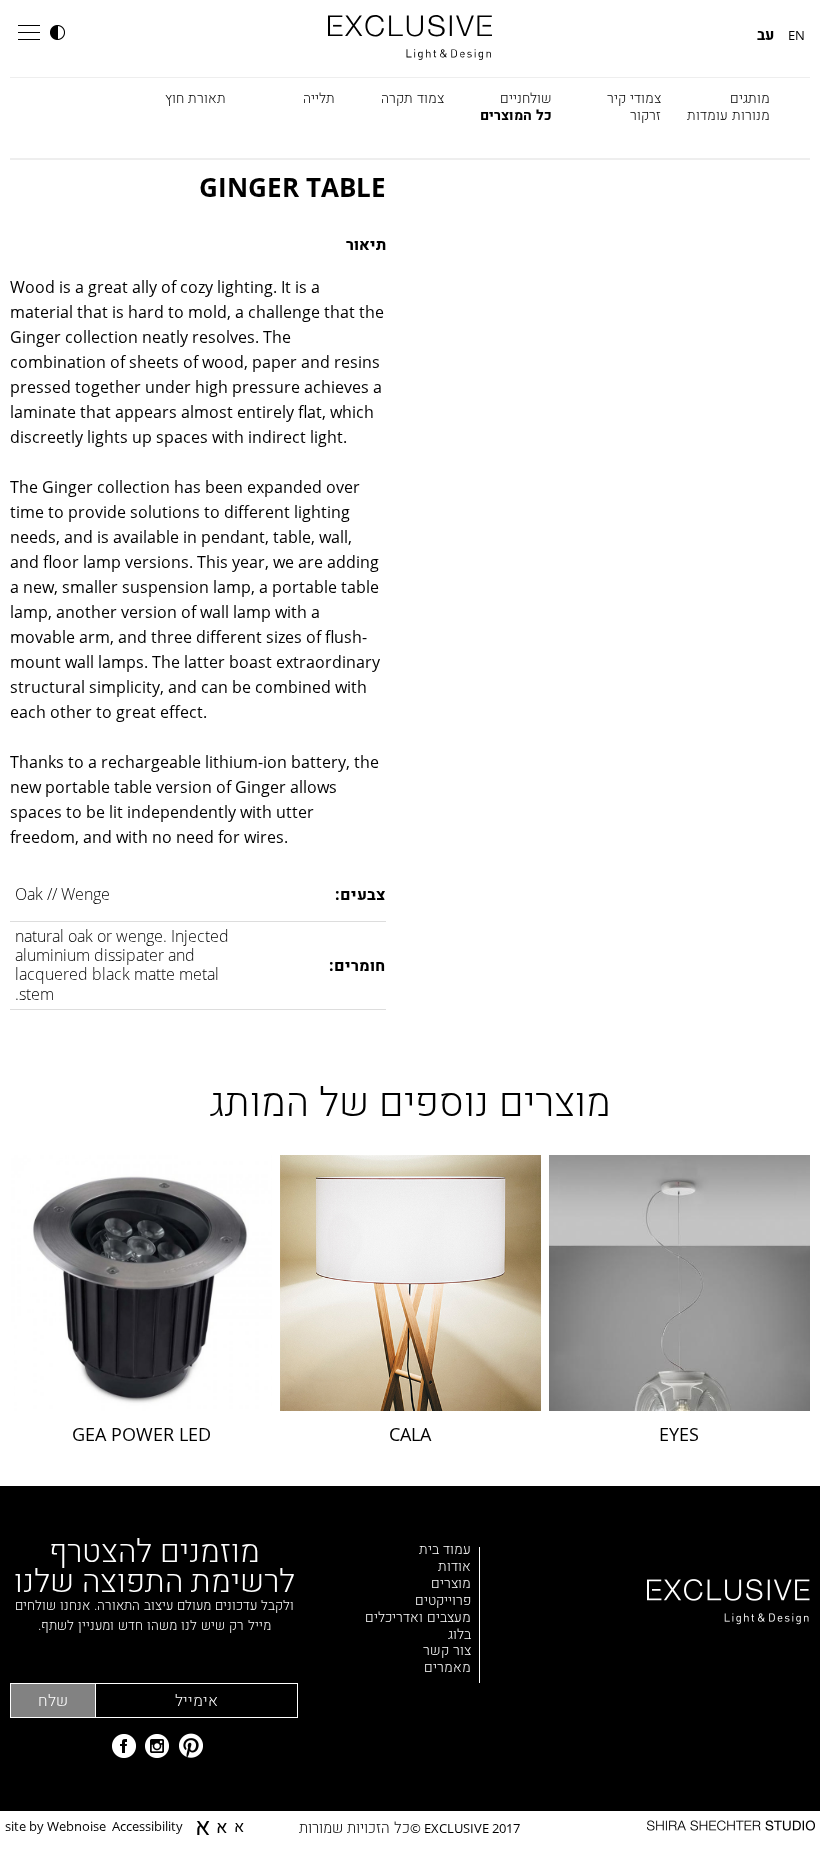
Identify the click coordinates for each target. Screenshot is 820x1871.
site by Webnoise (55, 1827)
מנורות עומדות (728, 114)
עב (765, 35)
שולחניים (526, 97)
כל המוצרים (516, 114)
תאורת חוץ (195, 97)
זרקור (645, 114)
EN (796, 35)
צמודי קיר (634, 97)
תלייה (319, 97)
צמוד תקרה (412, 97)
